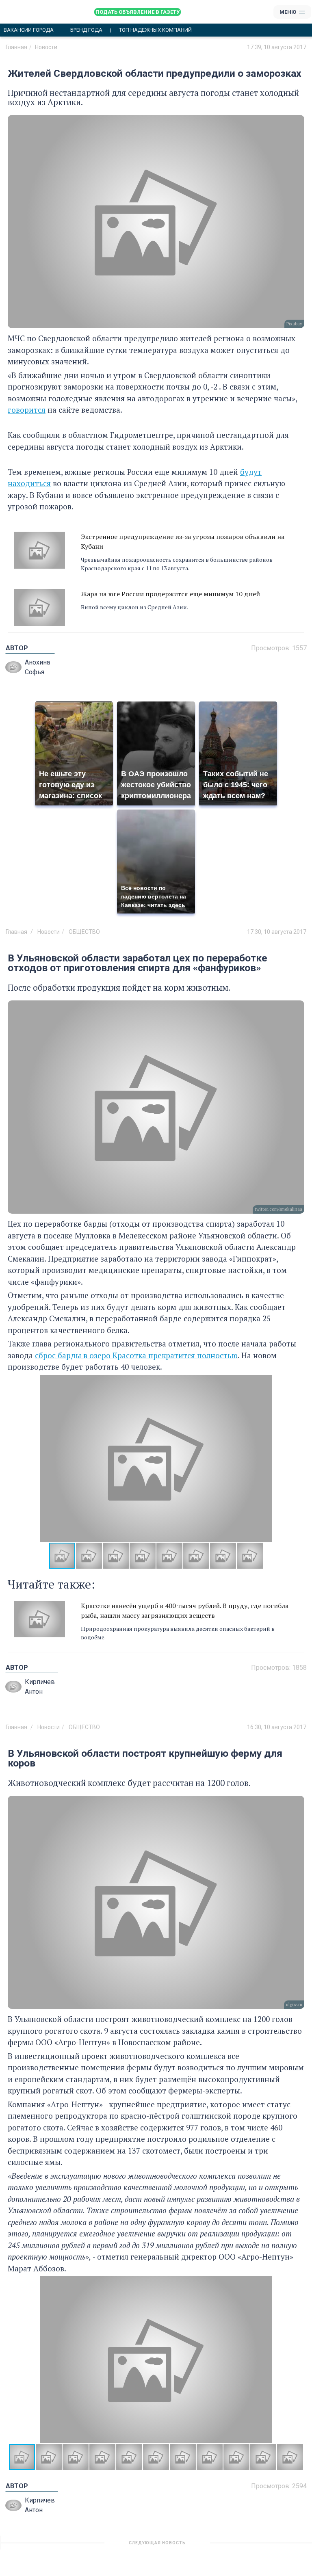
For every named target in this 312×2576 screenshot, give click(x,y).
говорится (27, 410)
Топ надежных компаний (155, 30)
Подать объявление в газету (138, 12)
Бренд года (86, 30)
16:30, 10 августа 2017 (277, 1727)
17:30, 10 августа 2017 (277, 932)
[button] (297, 1458)
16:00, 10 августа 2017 (277, 2546)
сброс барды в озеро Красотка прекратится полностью (136, 1355)
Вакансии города (29, 30)
